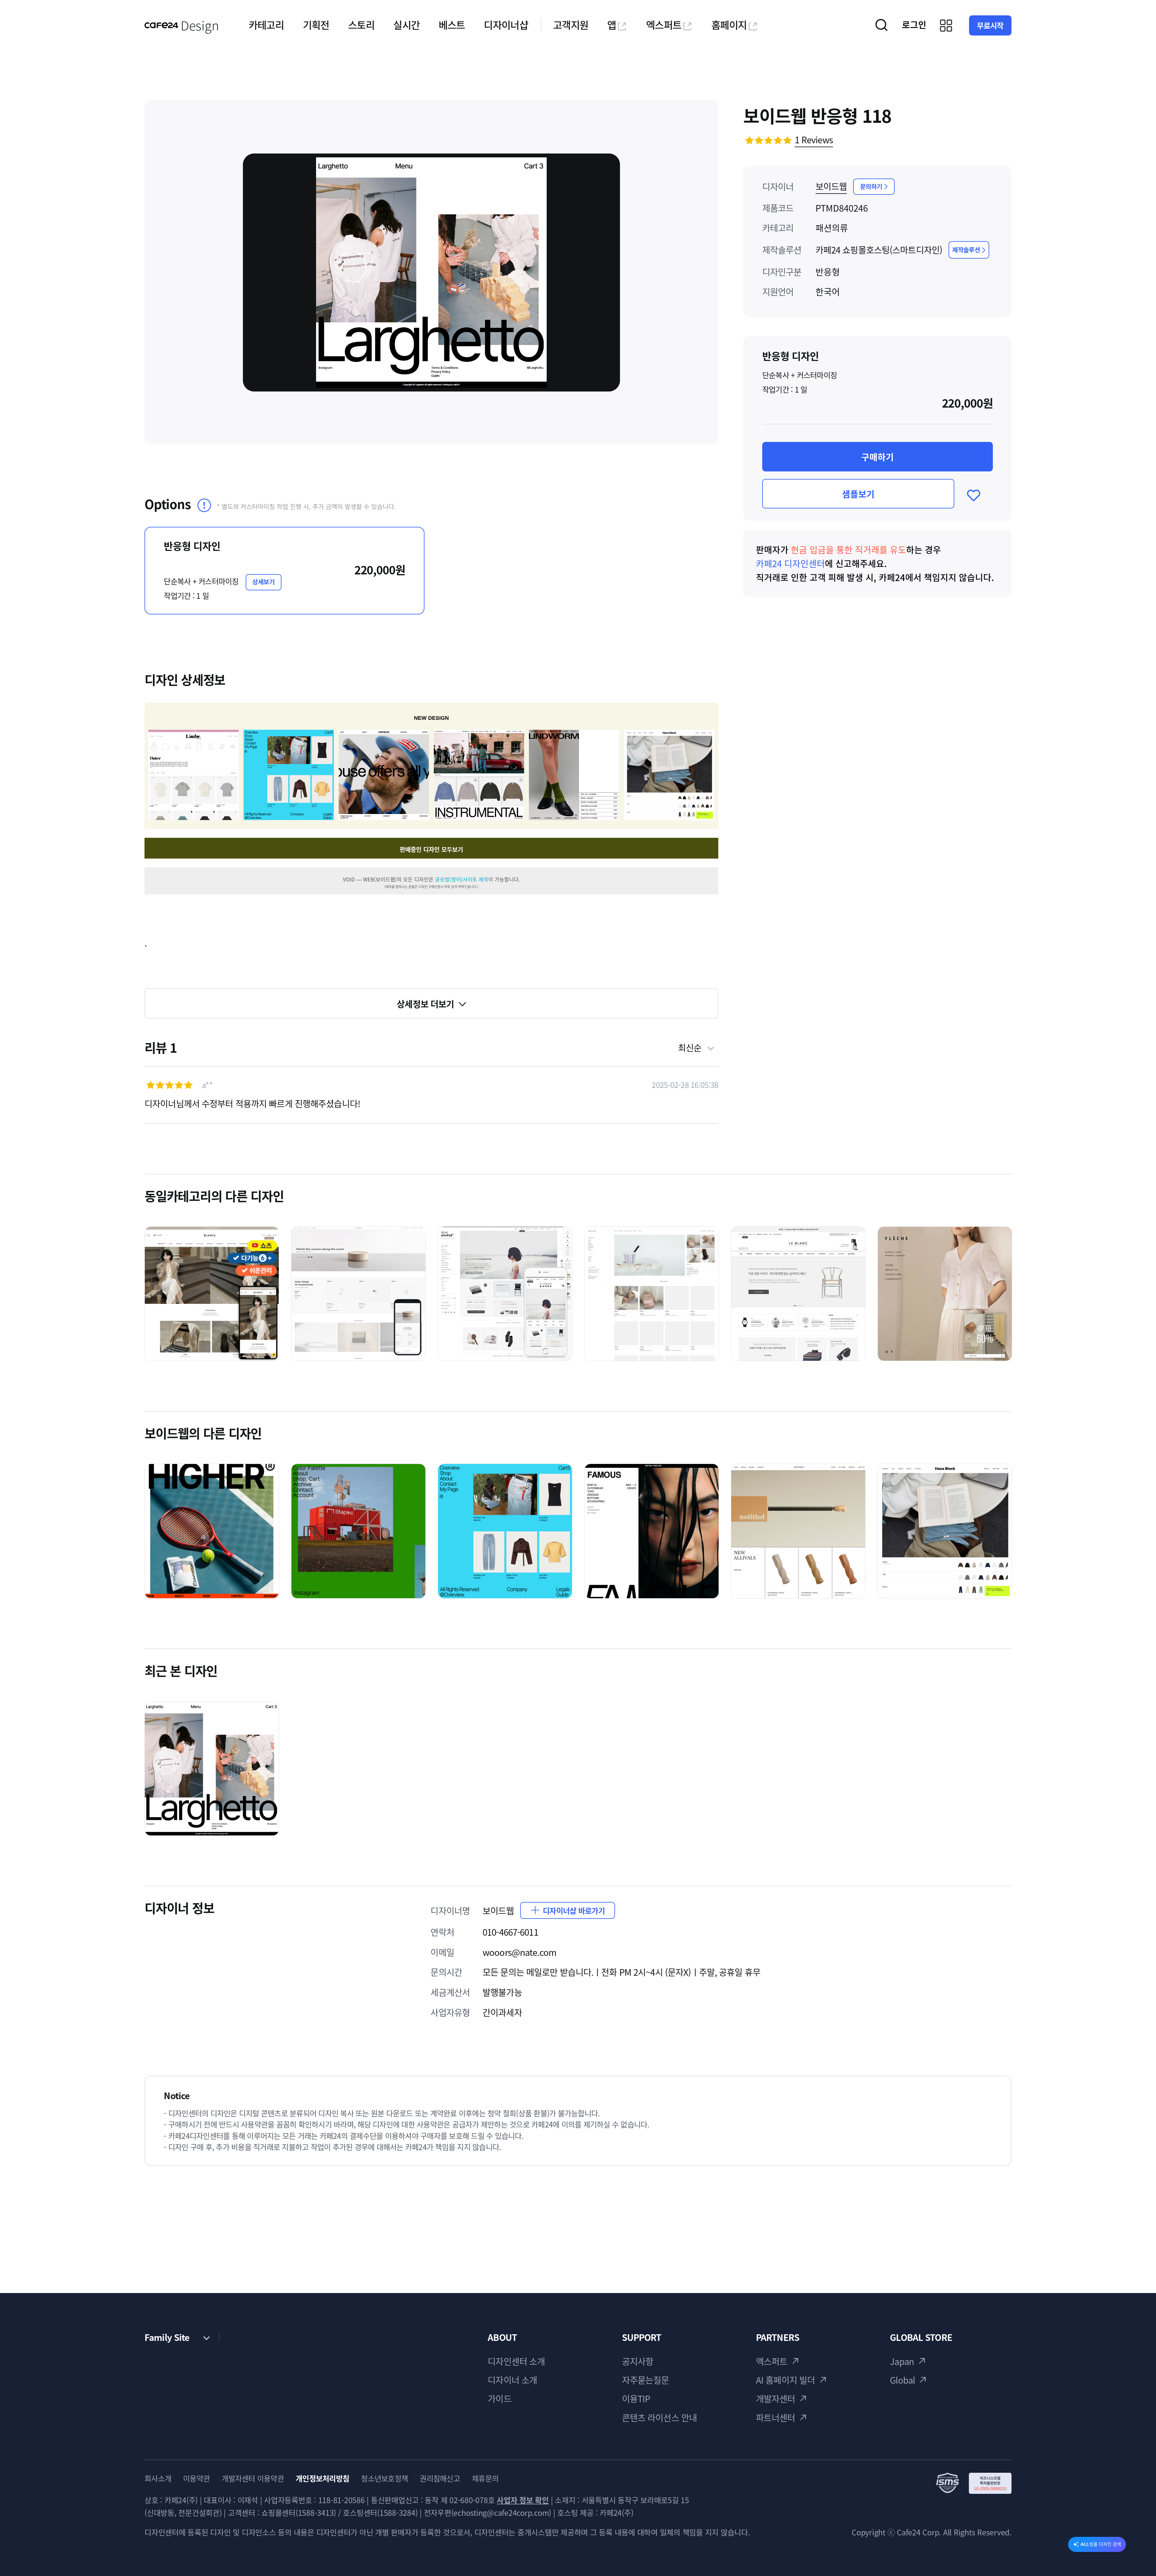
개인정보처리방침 (322, 2478)
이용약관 (196, 2478)
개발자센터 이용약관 (253, 2478)
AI (1101, 2544)
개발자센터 (776, 2399)
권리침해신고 (440, 2478)
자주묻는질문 (646, 2380)
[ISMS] (974, 2483)
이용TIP (636, 2399)
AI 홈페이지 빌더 (785, 2380)
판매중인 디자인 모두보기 (431, 849)
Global (902, 2380)
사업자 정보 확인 (523, 2500)
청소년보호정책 (384, 2478)
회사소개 (158, 2478)
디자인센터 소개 (516, 2361)
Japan (902, 2361)
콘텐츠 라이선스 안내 (659, 2418)
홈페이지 (729, 25)
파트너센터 (776, 2418)
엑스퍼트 (664, 25)
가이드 (499, 2399)
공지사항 (638, 2361)
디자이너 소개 (512, 2380)
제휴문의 (485, 2478)
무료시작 (990, 25)
